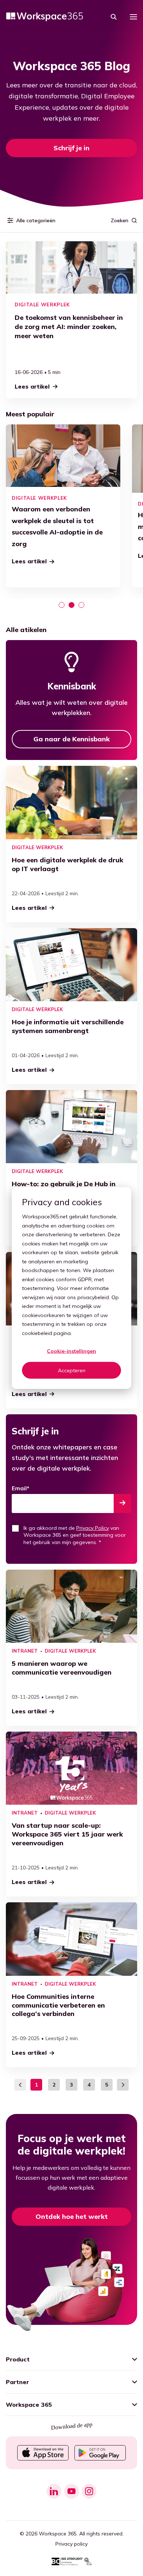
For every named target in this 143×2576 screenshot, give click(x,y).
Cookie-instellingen (71, 1351)
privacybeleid (93, 1297)
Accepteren (72, 1370)
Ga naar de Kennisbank (71, 739)
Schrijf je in (71, 148)
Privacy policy (71, 2544)
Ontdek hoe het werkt (72, 2216)
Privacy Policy (93, 1528)
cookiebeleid (37, 1333)
